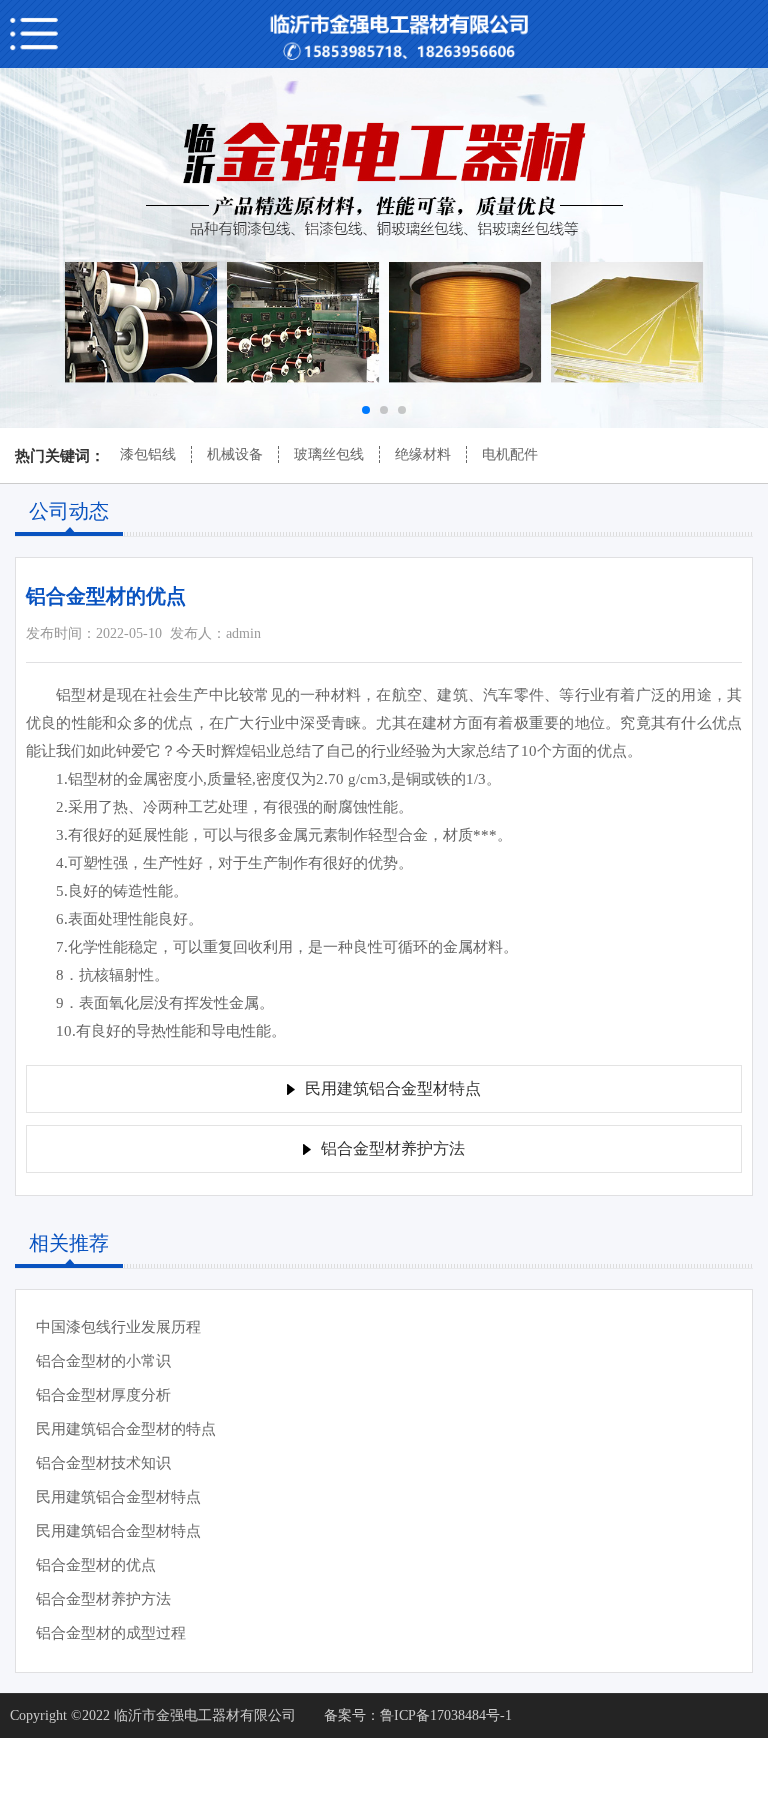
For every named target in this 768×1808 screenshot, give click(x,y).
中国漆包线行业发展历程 (118, 1327)
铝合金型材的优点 (96, 1565)
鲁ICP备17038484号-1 (446, 1715)
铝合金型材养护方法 (103, 1599)
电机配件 (510, 454)
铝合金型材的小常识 (103, 1361)
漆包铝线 (148, 454)
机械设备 (235, 454)
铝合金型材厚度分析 (103, 1395)
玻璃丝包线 (329, 454)
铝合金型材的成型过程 (111, 1633)
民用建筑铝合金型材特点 (118, 1497)
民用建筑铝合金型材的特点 (126, 1429)
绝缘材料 (423, 454)
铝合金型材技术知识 (103, 1463)
